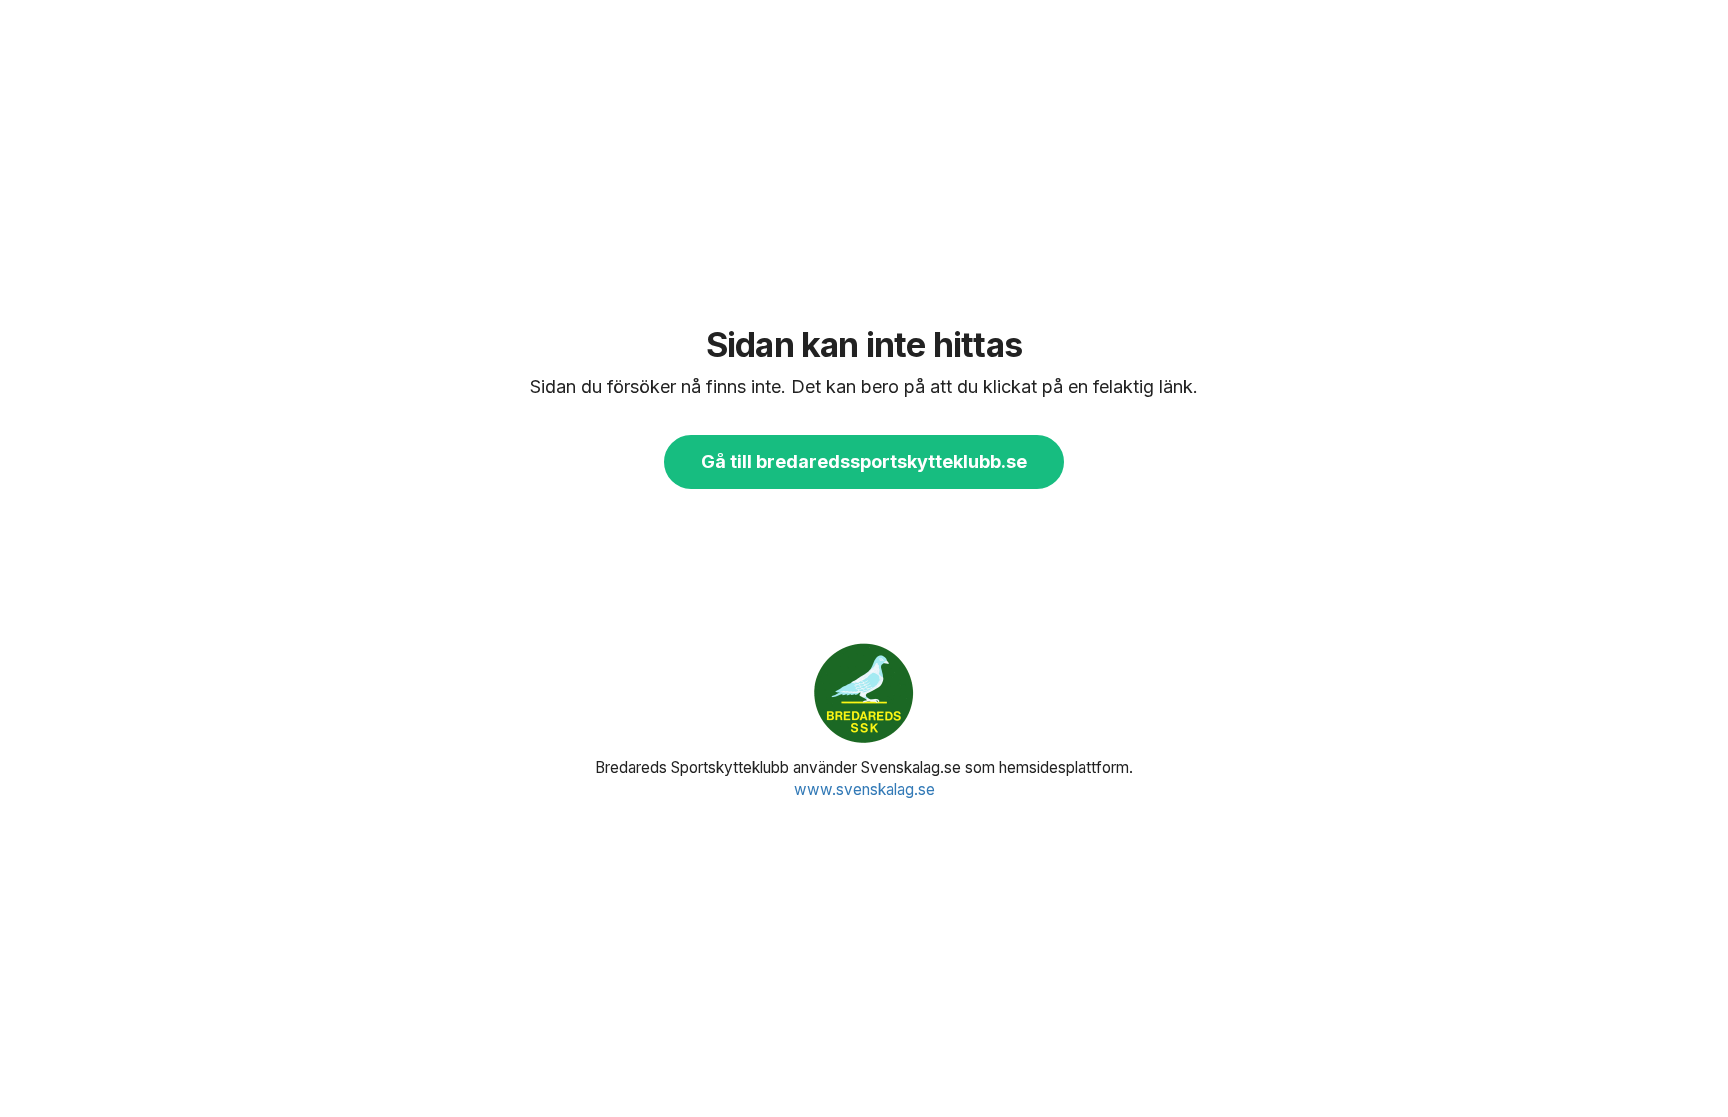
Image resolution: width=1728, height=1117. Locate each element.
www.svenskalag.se (864, 789)
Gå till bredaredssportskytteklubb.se (864, 461)
